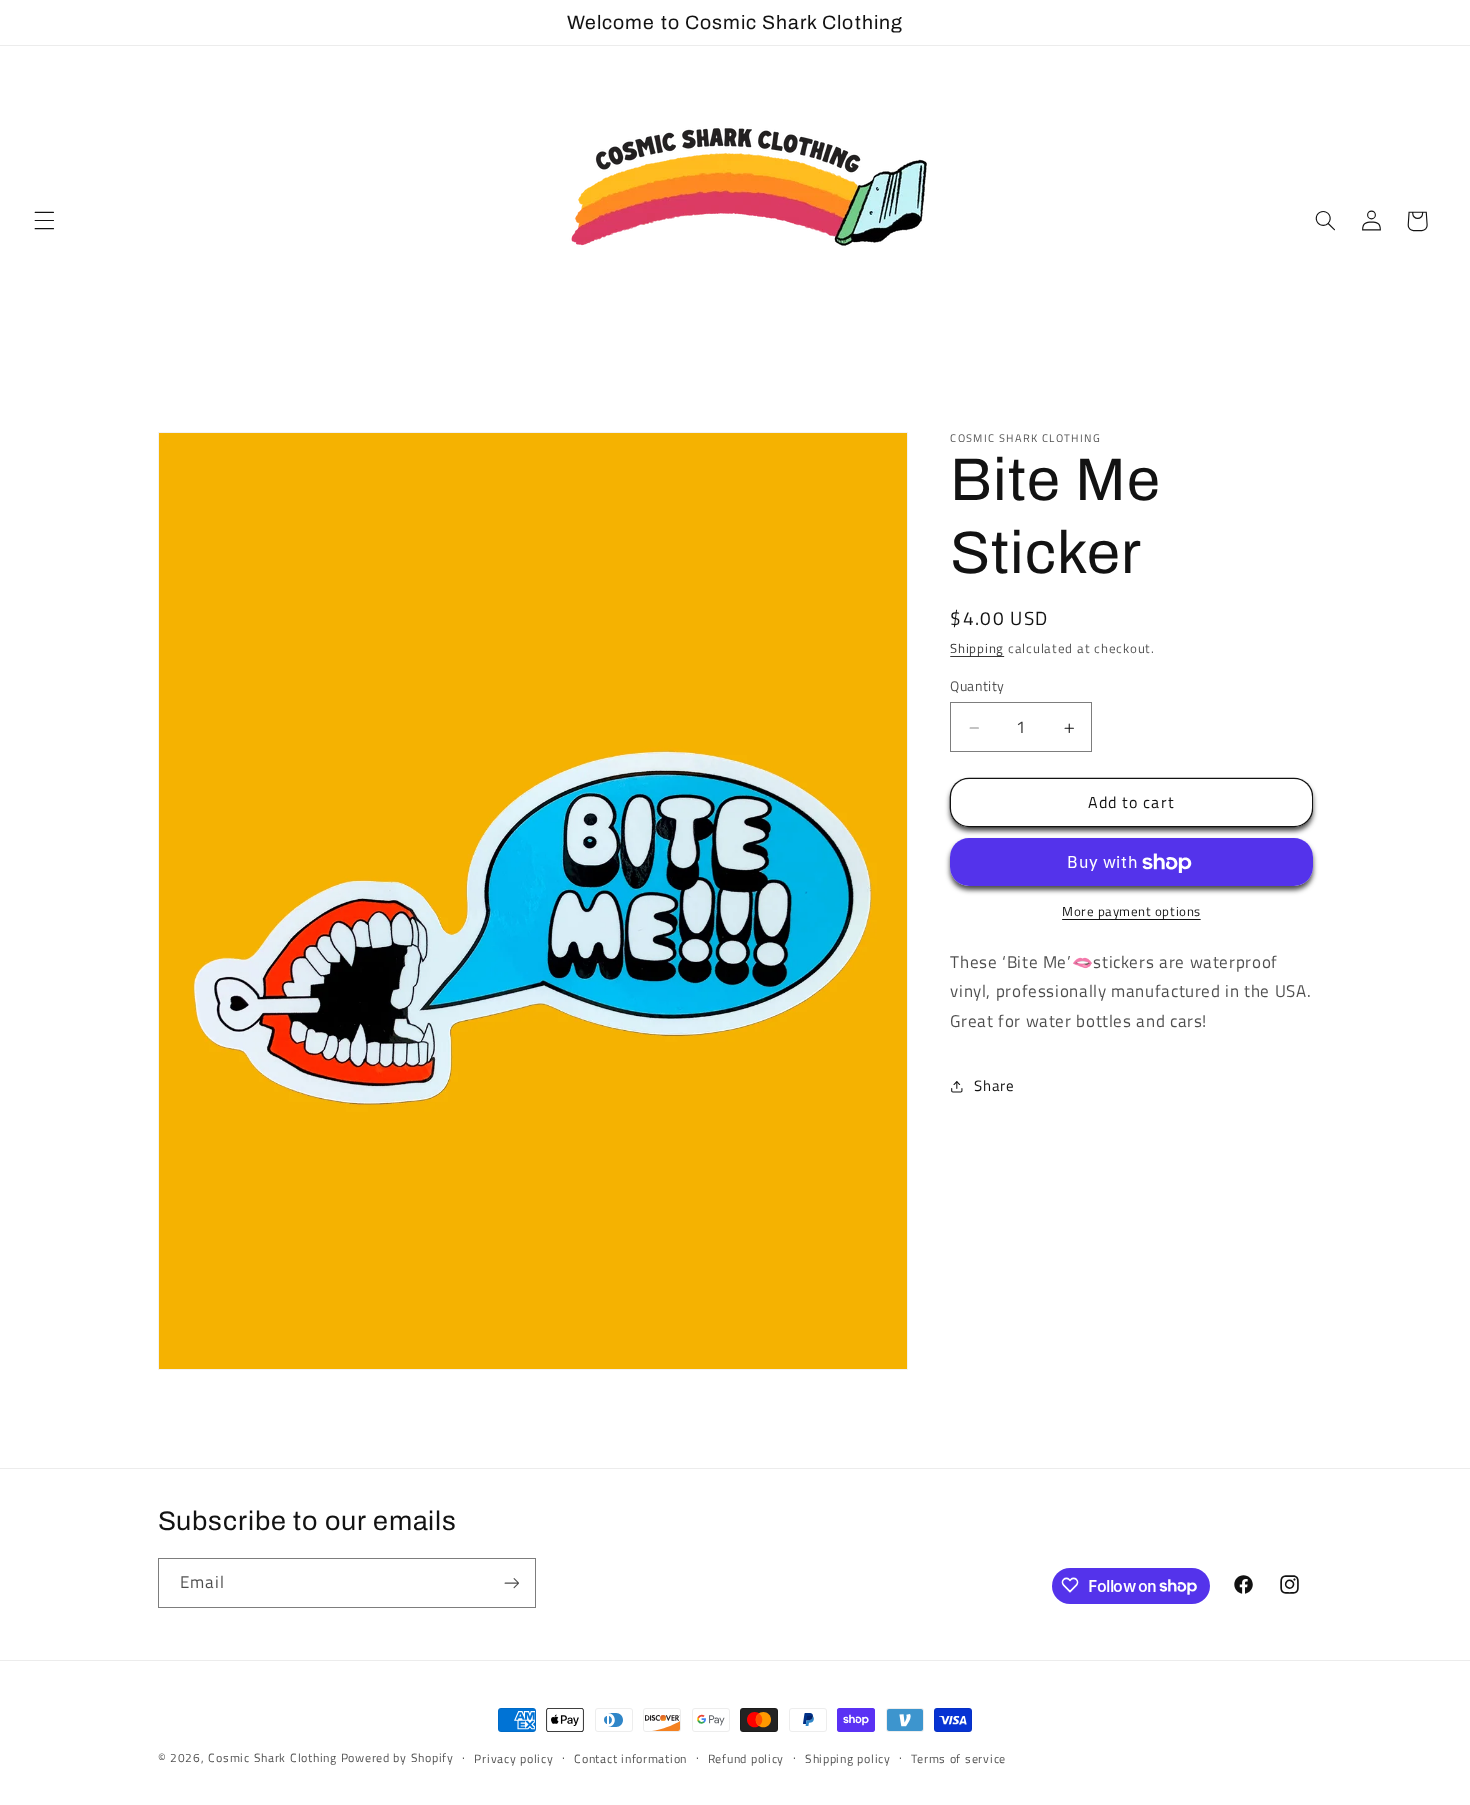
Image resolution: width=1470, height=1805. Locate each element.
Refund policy (746, 1758)
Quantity (977, 687)
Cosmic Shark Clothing (272, 1757)
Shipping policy (848, 1758)
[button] (44, 221)
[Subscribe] (511, 1582)
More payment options (1131, 913)
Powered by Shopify (397, 1757)
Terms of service (958, 1758)
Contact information (630, 1758)
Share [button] (994, 1086)
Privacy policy (513, 1758)
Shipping (977, 649)
